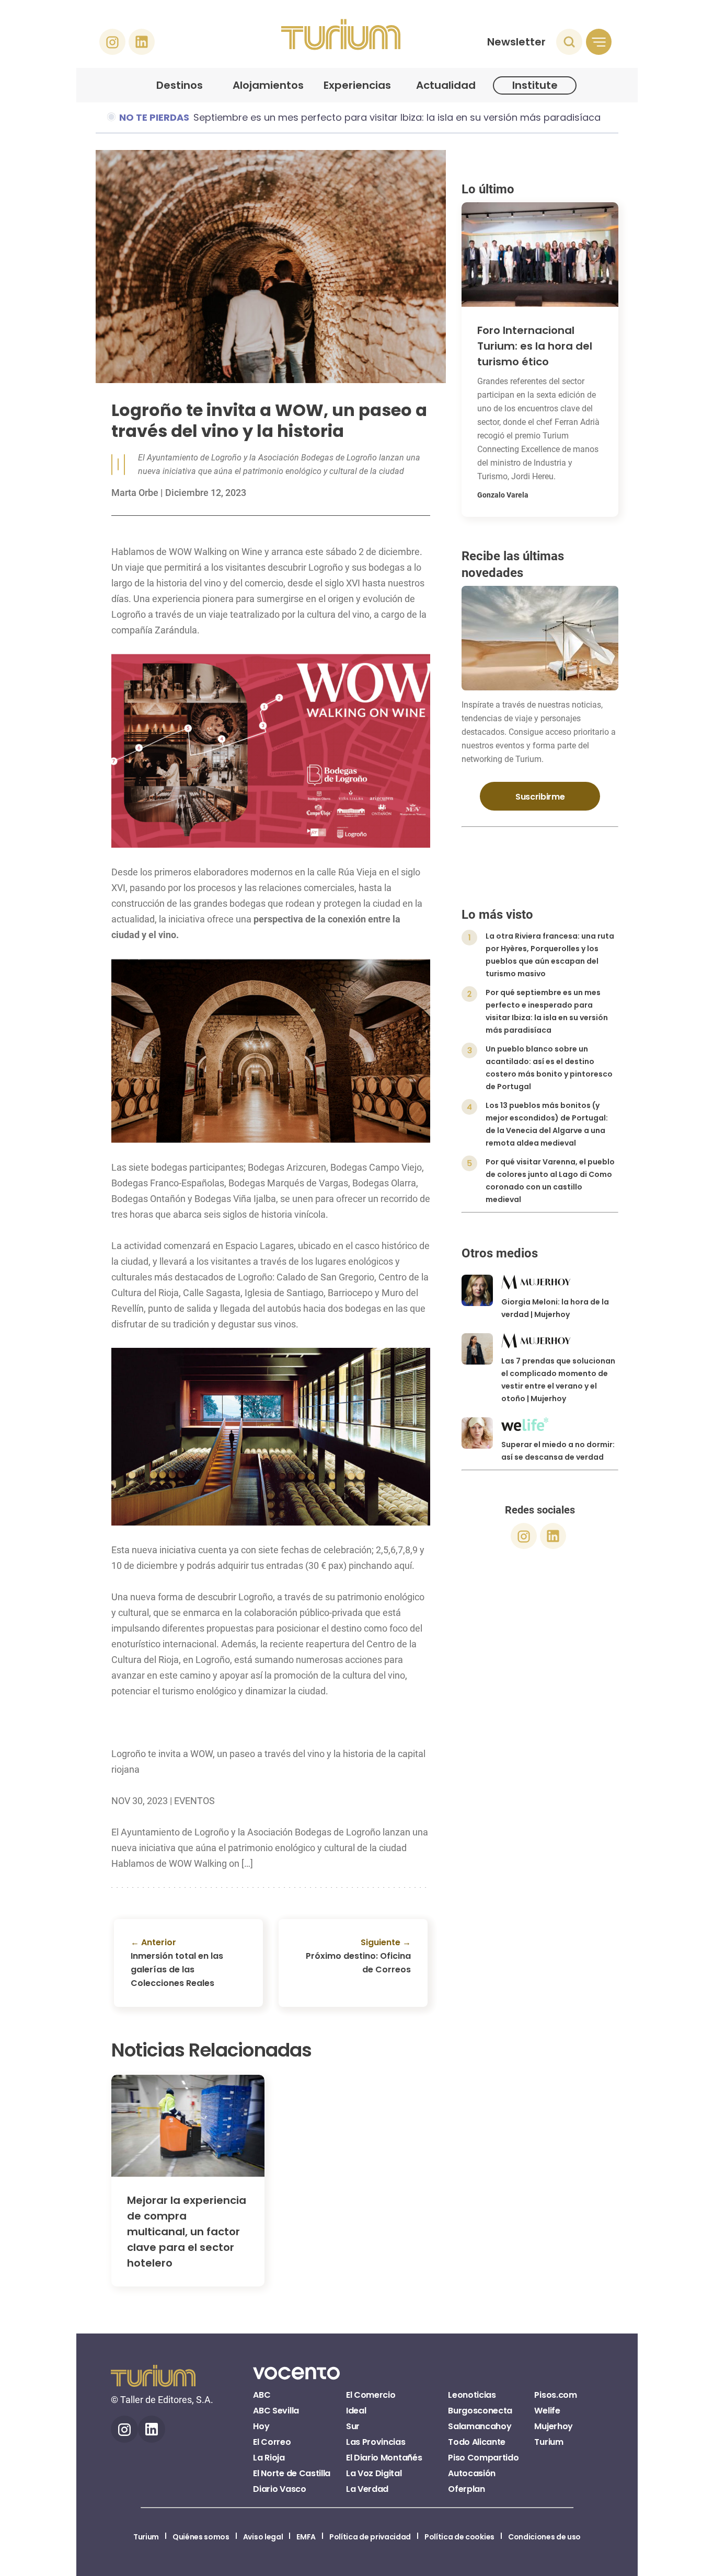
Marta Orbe (135, 493)
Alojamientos (268, 85)
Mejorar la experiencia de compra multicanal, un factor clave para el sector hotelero (187, 2232)
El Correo (272, 2442)
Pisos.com (555, 2395)
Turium (549, 2442)
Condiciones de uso (544, 2537)
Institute (535, 85)
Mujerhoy (553, 2426)
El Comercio (371, 2395)
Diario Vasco (279, 2489)
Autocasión (472, 2473)
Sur (353, 2426)
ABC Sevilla (276, 2411)
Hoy (261, 2426)
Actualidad (446, 85)
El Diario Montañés (384, 2458)
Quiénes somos (201, 2537)
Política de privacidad (370, 2537)
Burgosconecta (480, 2411)
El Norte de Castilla (292, 2473)
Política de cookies (459, 2537)
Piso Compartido (483, 2458)
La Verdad (367, 2489)
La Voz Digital (374, 2473)
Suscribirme (540, 797)
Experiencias (357, 85)
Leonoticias (472, 2395)
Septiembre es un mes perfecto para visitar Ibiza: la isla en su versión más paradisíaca (397, 117)
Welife (547, 2411)
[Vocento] (296, 2379)
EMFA (306, 2537)
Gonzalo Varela (503, 495)
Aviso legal (263, 2537)
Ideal (356, 2411)
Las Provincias (376, 2442)
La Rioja (269, 2458)
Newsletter (516, 42)
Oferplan (466, 2489)
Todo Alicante (477, 2442)
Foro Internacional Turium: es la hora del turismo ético (535, 346)
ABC (262, 2395)
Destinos (180, 85)
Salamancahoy (480, 2426)
